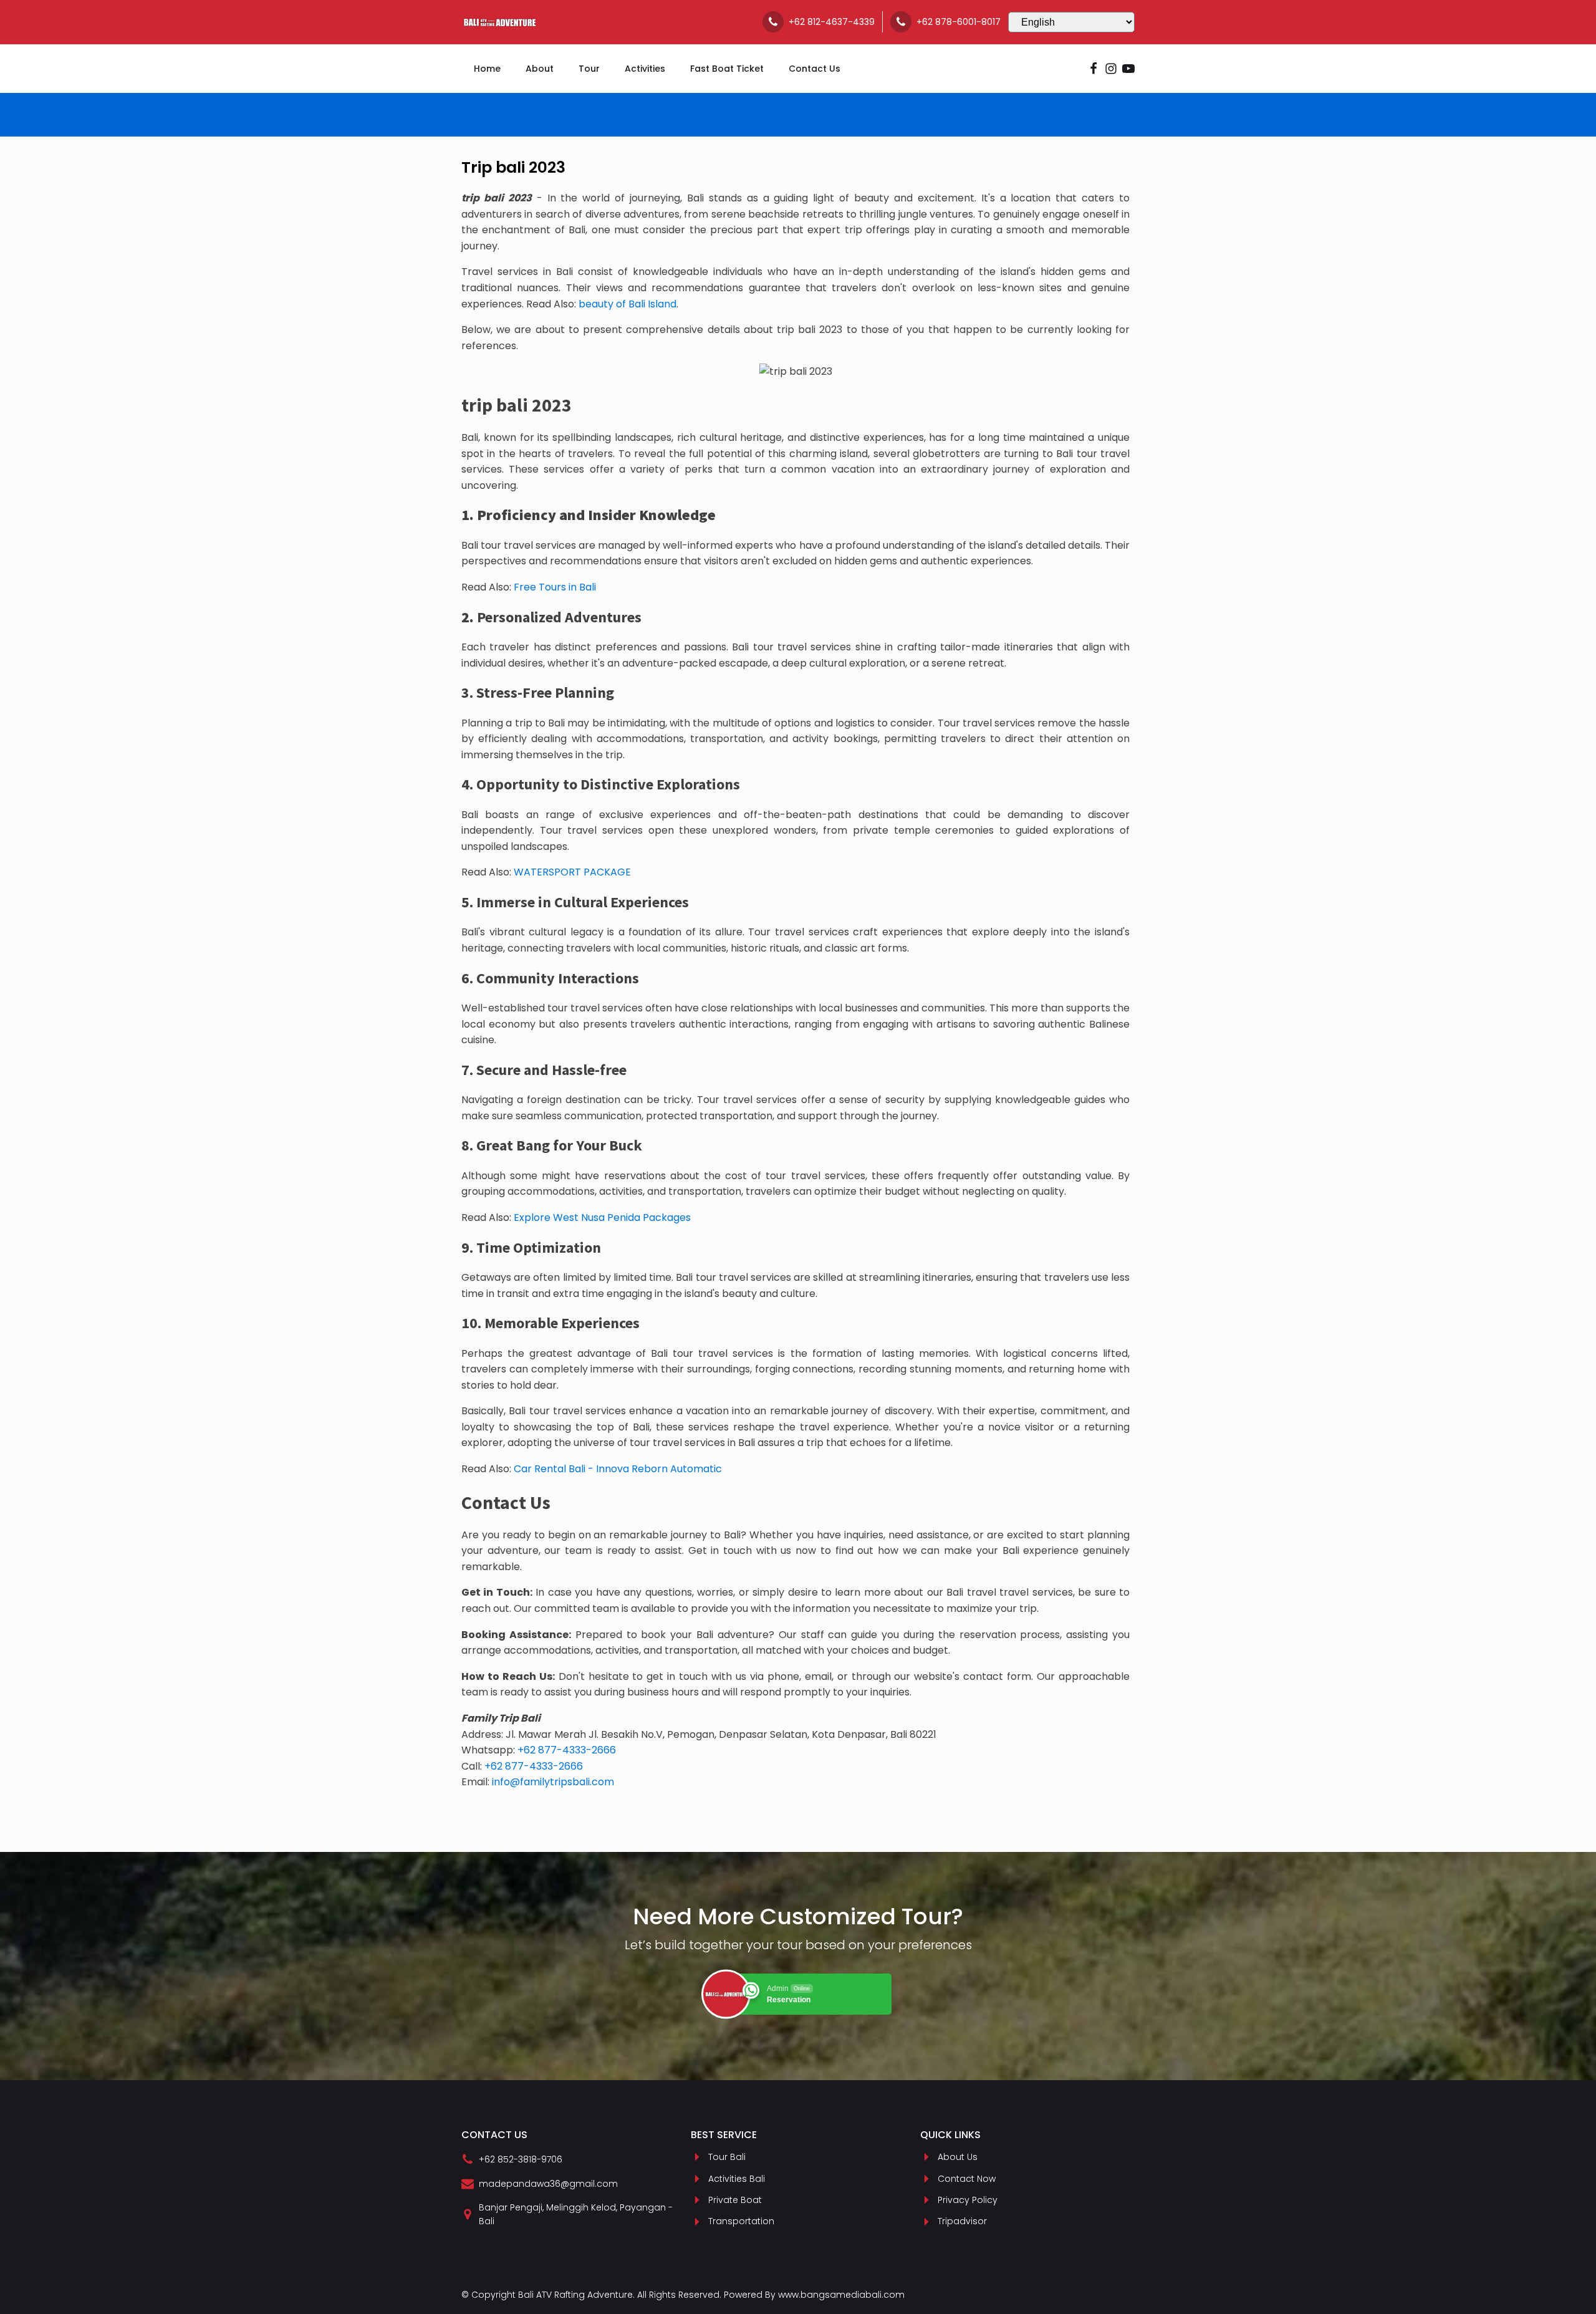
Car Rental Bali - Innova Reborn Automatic (618, 1469)
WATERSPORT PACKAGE (572, 872)
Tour (589, 69)
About (540, 69)
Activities (645, 69)
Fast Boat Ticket (727, 69)
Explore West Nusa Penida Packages (602, 1217)
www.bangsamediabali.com (841, 2295)
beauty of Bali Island (627, 304)
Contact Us (815, 69)
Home (487, 69)
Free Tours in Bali (555, 587)
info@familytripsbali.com (553, 1782)
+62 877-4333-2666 (567, 1750)
